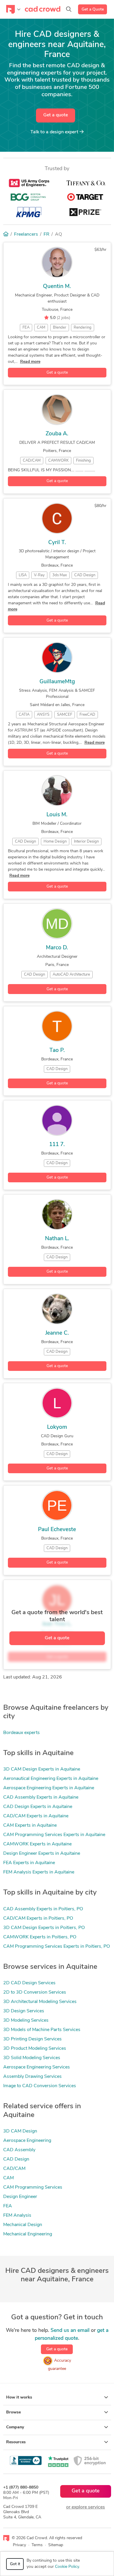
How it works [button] (19, 2398)
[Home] (6, 234)
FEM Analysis (17, 2216)
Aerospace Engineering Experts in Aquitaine (49, 1788)
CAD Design (16, 2159)
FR (46, 234)
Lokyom (57, 1427)
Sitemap (56, 2545)
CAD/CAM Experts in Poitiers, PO (38, 1918)
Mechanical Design (23, 2225)
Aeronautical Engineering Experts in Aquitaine (51, 1779)
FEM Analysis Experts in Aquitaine (39, 1872)
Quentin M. (57, 287)
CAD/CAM (14, 2169)
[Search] (69, 9)
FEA (8, 2206)
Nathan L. (57, 1239)
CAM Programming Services (33, 2187)
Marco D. (57, 948)
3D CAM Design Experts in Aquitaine (42, 1769)
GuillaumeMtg (57, 682)
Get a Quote (93, 10)
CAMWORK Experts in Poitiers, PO (40, 1937)
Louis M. (57, 815)
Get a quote (56, 115)
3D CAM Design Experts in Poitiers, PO (44, 1928)
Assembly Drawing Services (32, 2077)
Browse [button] (13, 2412)
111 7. (57, 1145)
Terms (37, 2545)
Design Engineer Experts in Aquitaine (42, 1854)
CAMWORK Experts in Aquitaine (37, 1844)
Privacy (19, 2545)
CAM (8, 2178)
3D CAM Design (20, 2131)
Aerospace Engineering (27, 2141)
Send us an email (70, 2331)
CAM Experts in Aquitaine (30, 1826)
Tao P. (57, 1051)
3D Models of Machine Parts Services (42, 2030)
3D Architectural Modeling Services (40, 2002)
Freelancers (26, 234)
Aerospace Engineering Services (37, 2067)
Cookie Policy (67, 2567)
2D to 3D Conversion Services (35, 1992)
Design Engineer (20, 2197)
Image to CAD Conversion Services (40, 2086)
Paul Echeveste (57, 1530)
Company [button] (15, 2427)
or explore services (85, 2507)
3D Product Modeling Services (35, 2049)
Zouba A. (57, 434)
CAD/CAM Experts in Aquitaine (36, 1816)
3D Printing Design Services (32, 2039)
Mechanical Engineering (28, 2234)
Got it (15, 2564)
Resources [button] (16, 2442)
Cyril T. (57, 543)
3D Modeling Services (26, 2021)
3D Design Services (24, 2011)
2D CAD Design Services (29, 1983)
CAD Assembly (19, 2150)
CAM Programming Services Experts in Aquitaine (54, 1835)
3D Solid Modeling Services (32, 2058)
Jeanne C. (57, 1333)
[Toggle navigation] (13, 9)
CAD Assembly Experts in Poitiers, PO (43, 1909)
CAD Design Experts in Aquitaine (38, 1807)
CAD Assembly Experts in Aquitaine (41, 1797)
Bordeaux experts (21, 1733)
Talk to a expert (55, 132)
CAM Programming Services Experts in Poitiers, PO (57, 1947)
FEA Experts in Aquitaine (29, 1863)
